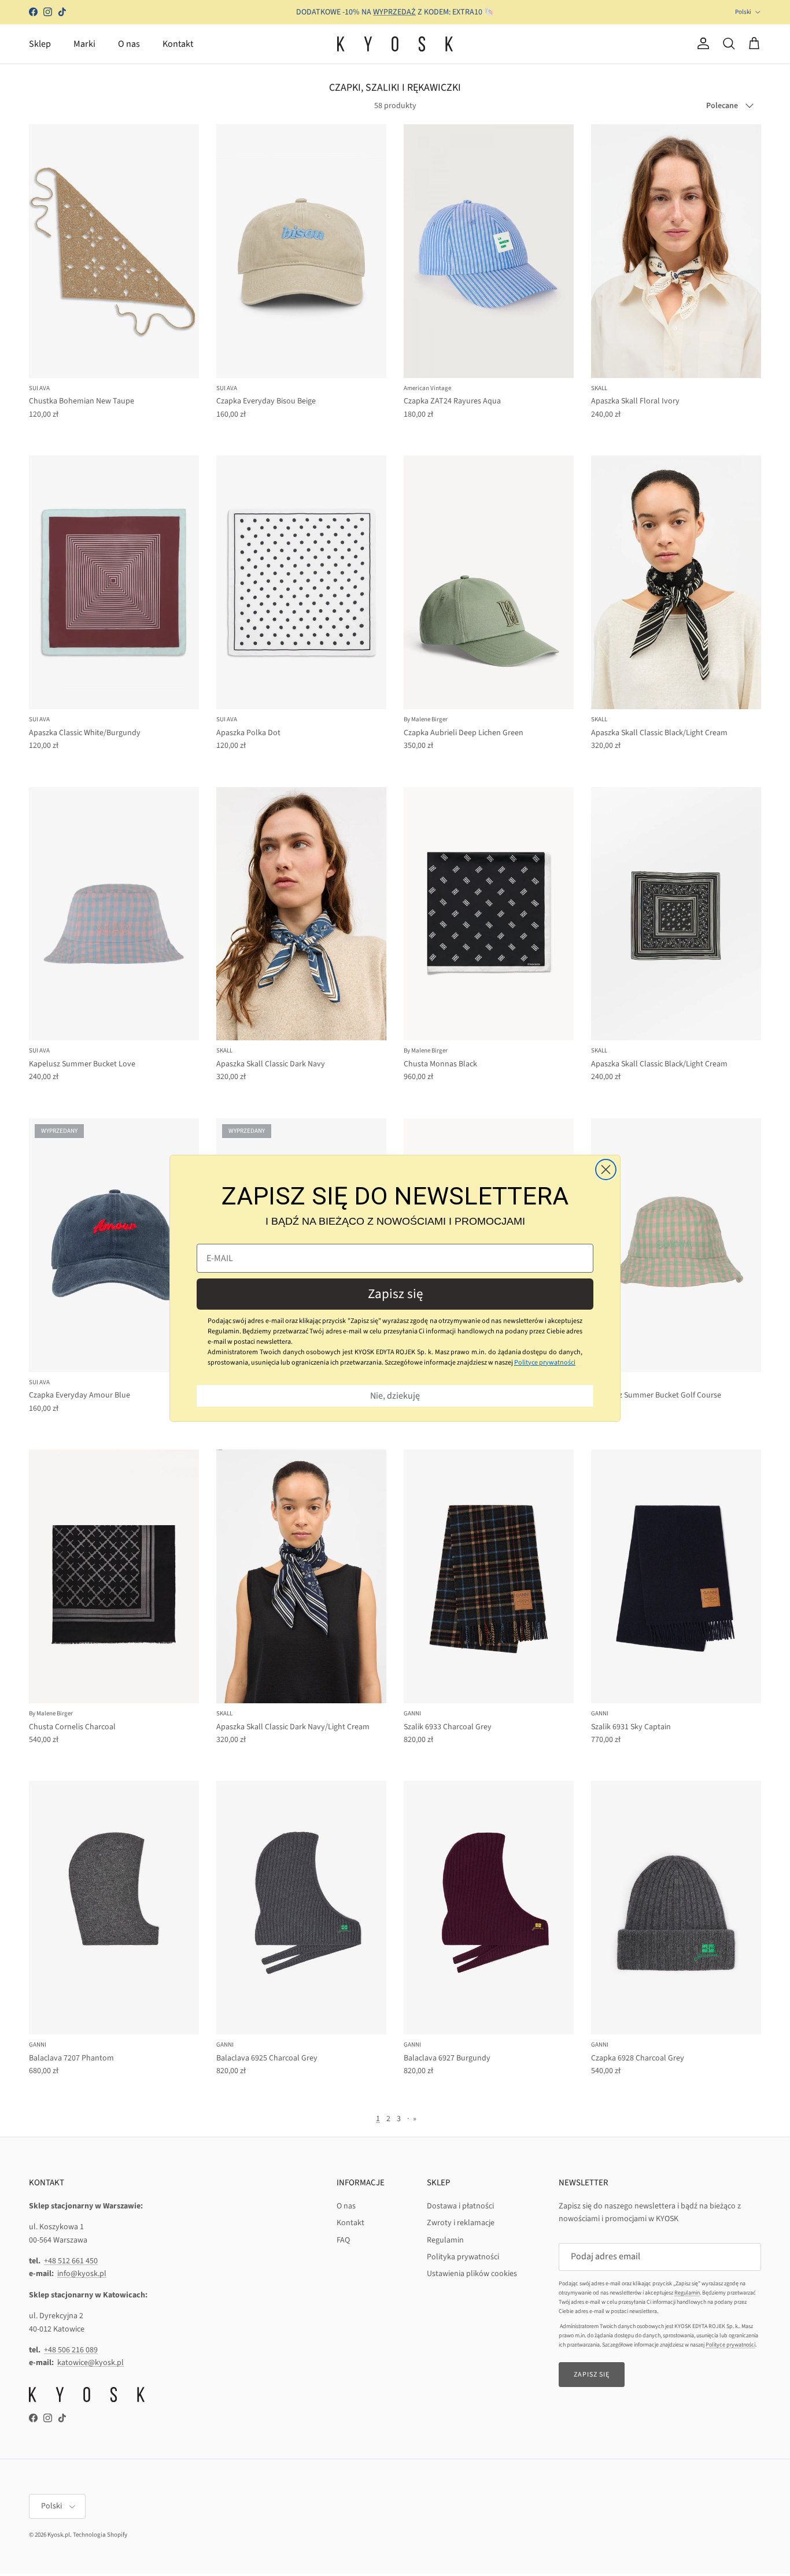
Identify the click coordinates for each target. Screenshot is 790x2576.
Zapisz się (395, 1294)
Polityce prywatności (545, 1363)
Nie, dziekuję (395, 1396)
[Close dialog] (606, 1170)
